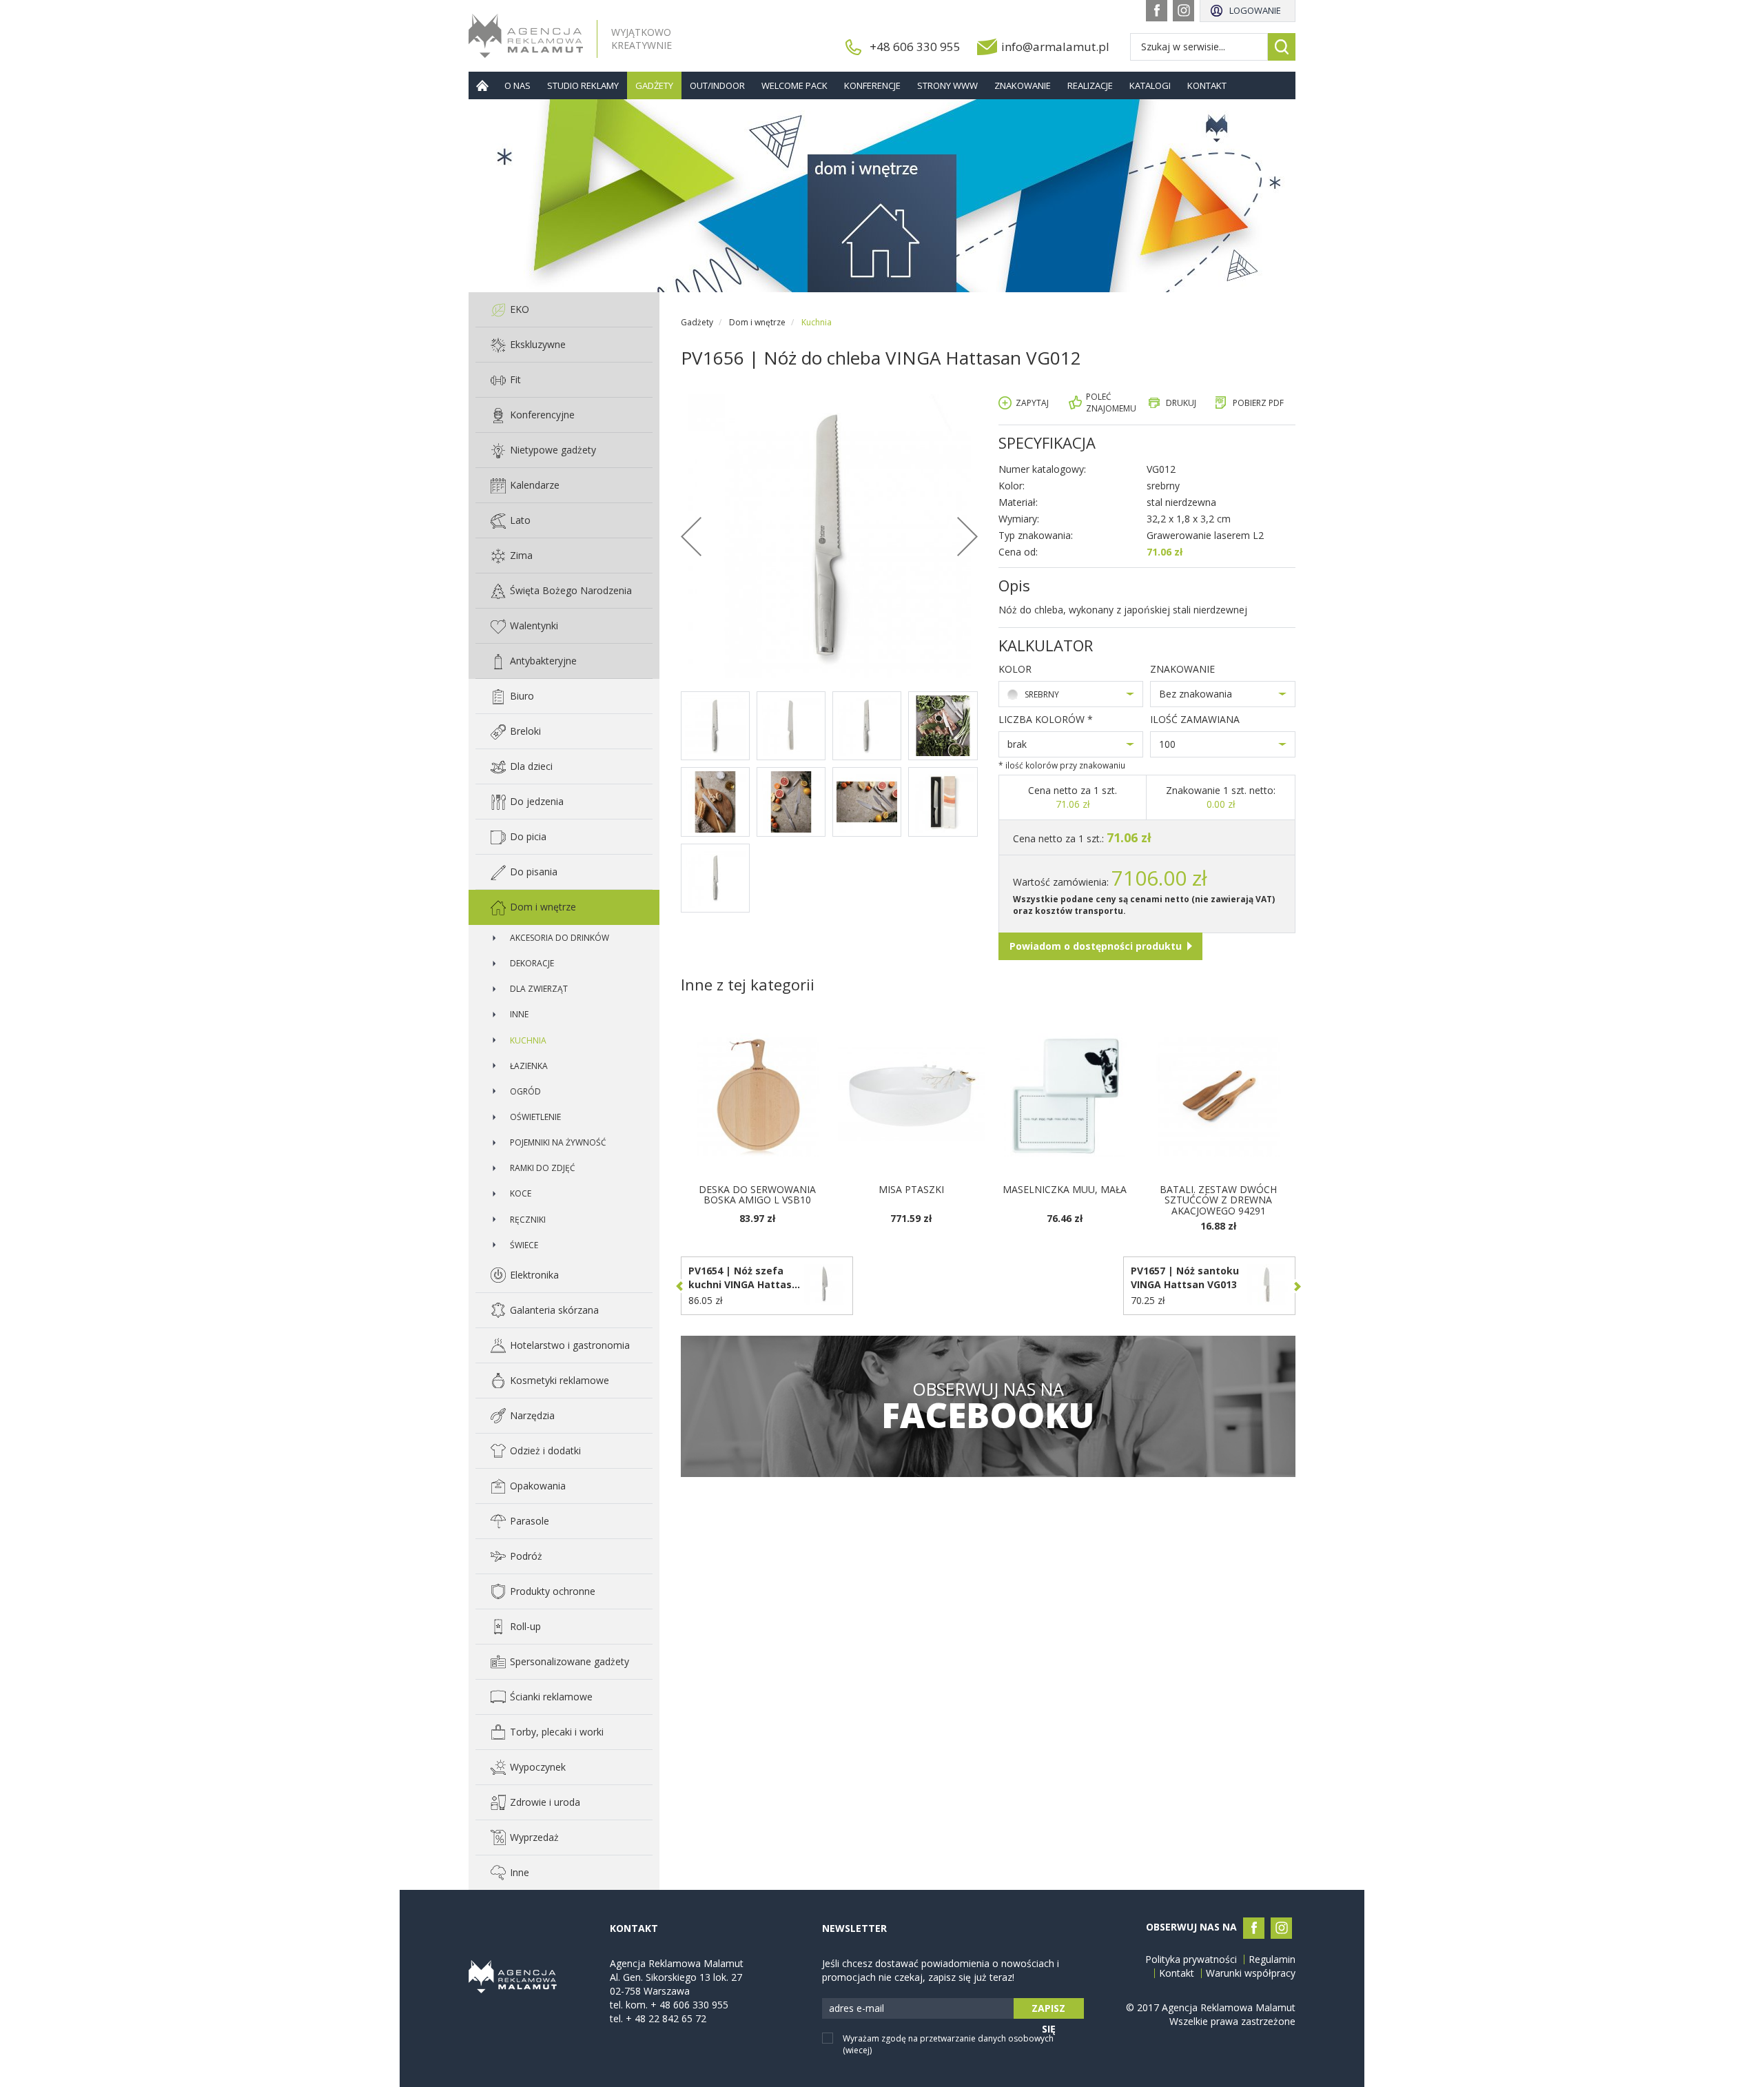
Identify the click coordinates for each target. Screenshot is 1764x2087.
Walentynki (534, 625)
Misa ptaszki (911, 1189)
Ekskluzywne (538, 344)
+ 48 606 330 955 (689, 2005)
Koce (521, 1193)
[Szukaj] (1282, 47)
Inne (519, 1014)
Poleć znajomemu (1111, 403)
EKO (520, 309)
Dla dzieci (531, 766)
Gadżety (654, 85)
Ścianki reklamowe (551, 1697)
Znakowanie (1023, 85)
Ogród (525, 1091)
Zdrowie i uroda (545, 1802)
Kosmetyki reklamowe (560, 1380)
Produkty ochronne (553, 1591)
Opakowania (538, 1486)
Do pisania (534, 872)
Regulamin (1272, 1959)
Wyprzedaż (534, 1837)
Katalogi (1150, 85)
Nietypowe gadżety (553, 450)
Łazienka (529, 1066)
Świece (524, 1245)
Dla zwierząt (539, 989)
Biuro (522, 696)
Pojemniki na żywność (558, 1142)
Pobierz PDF (1258, 403)
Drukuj (1181, 403)
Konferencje (872, 85)
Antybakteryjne (543, 661)
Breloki (525, 731)
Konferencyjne (542, 415)
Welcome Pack (794, 85)
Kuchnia (528, 1040)
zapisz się (1048, 2010)
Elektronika (534, 1275)
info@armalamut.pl (1055, 47)
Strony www (947, 85)
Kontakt (1207, 85)
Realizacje (1090, 85)
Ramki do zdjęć (543, 1168)
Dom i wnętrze (543, 907)
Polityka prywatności (1191, 1959)
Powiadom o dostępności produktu (1096, 946)
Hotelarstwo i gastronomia (570, 1345)
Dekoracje (532, 963)
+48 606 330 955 (915, 47)
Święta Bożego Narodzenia (571, 590)
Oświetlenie (535, 1117)
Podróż (526, 1556)
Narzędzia (532, 1415)
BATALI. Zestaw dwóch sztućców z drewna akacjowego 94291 (1218, 1200)
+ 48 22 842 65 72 (666, 2018)
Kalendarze (535, 485)
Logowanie (1255, 10)
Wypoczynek (538, 1767)
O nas (517, 85)
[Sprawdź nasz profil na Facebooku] (1157, 11)
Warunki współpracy (1251, 1973)
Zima (521, 555)
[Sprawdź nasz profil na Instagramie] (1183, 11)
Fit (515, 379)
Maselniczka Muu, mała (1065, 1189)
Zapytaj (1032, 403)
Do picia (528, 836)
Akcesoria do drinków (560, 938)
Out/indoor (717, 85)
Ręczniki (528, 1220)
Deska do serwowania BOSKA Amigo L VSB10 (757, 1194)
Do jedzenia (537, 801)
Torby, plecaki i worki (557, 1732)
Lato (520, 520)
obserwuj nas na (988, 1406)
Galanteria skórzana (554, 1310)
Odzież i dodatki (545, 1450)
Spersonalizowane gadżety (570, 1661)
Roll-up (525, 1626)
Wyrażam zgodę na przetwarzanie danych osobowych (948, 2044)
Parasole (530, 1521)
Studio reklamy (583, 85)
